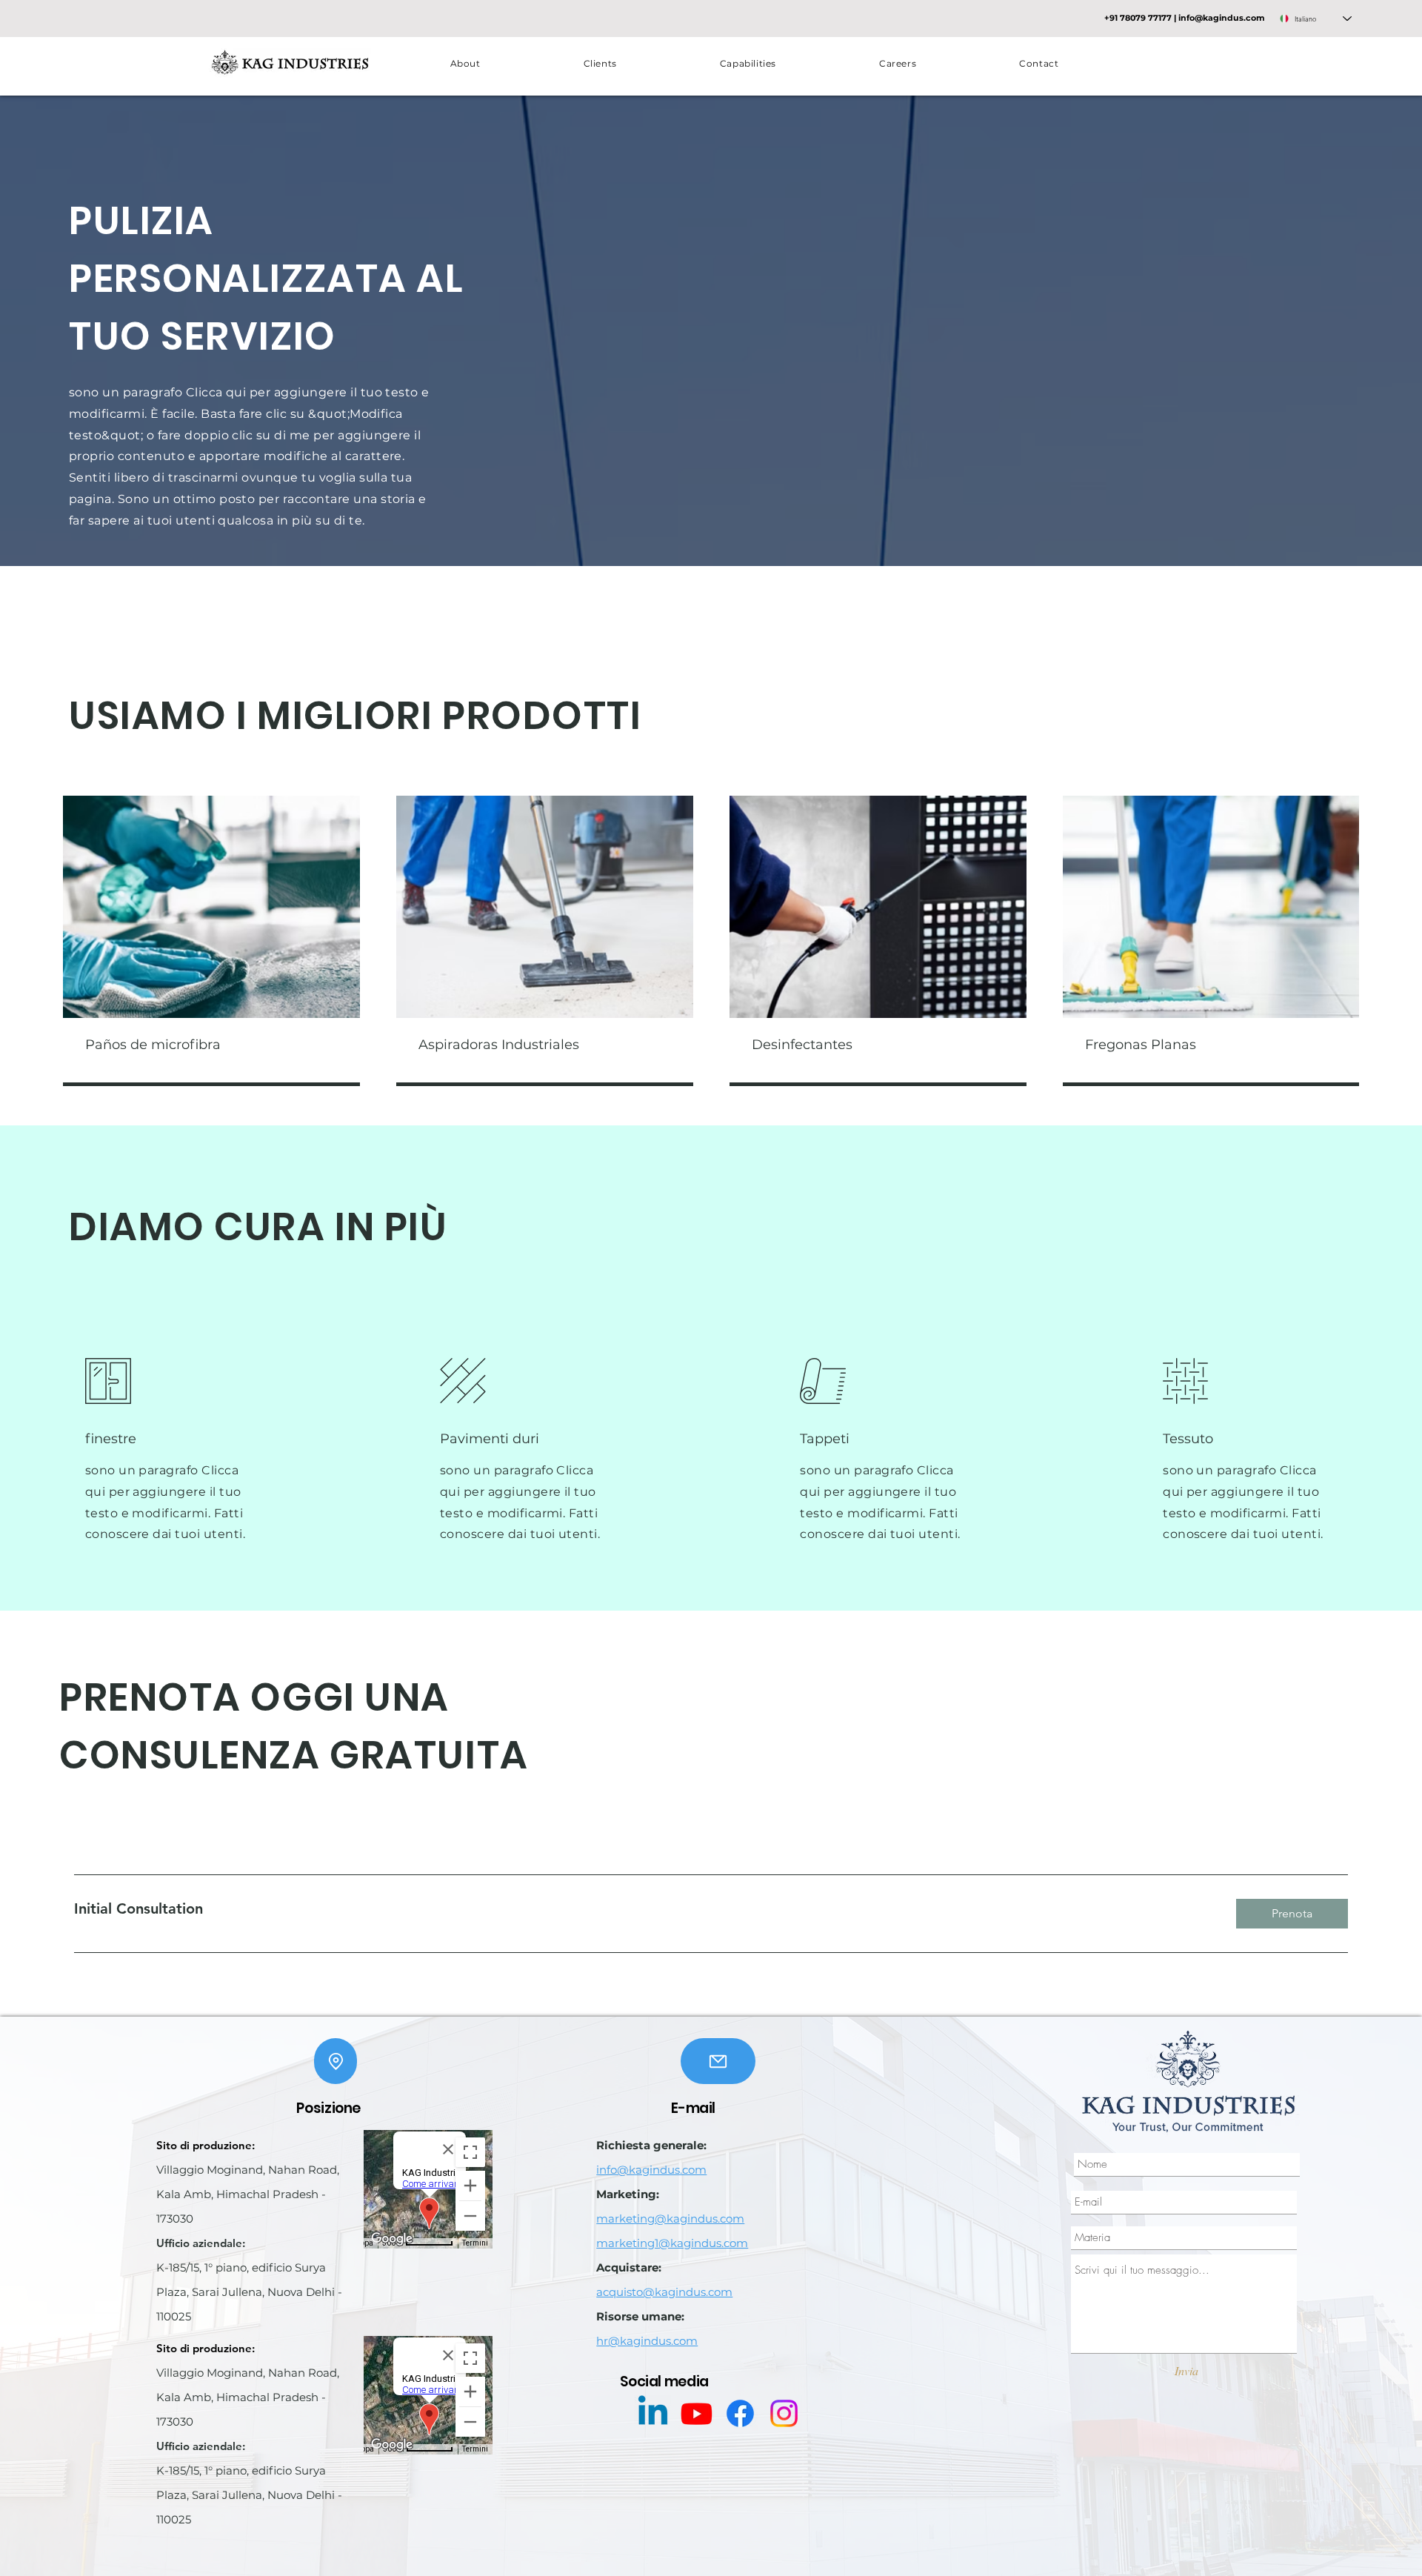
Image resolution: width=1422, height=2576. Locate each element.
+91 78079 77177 (1138, 18)
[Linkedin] (653, 2413)
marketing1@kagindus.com (672, 2243)
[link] (643, 1909)
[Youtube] (697, 2413)
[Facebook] (740, 2413)
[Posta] (718, 2061)
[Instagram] (784, 2413)
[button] (748, 63)
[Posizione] (336, 2061)
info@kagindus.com (1222, 18)
